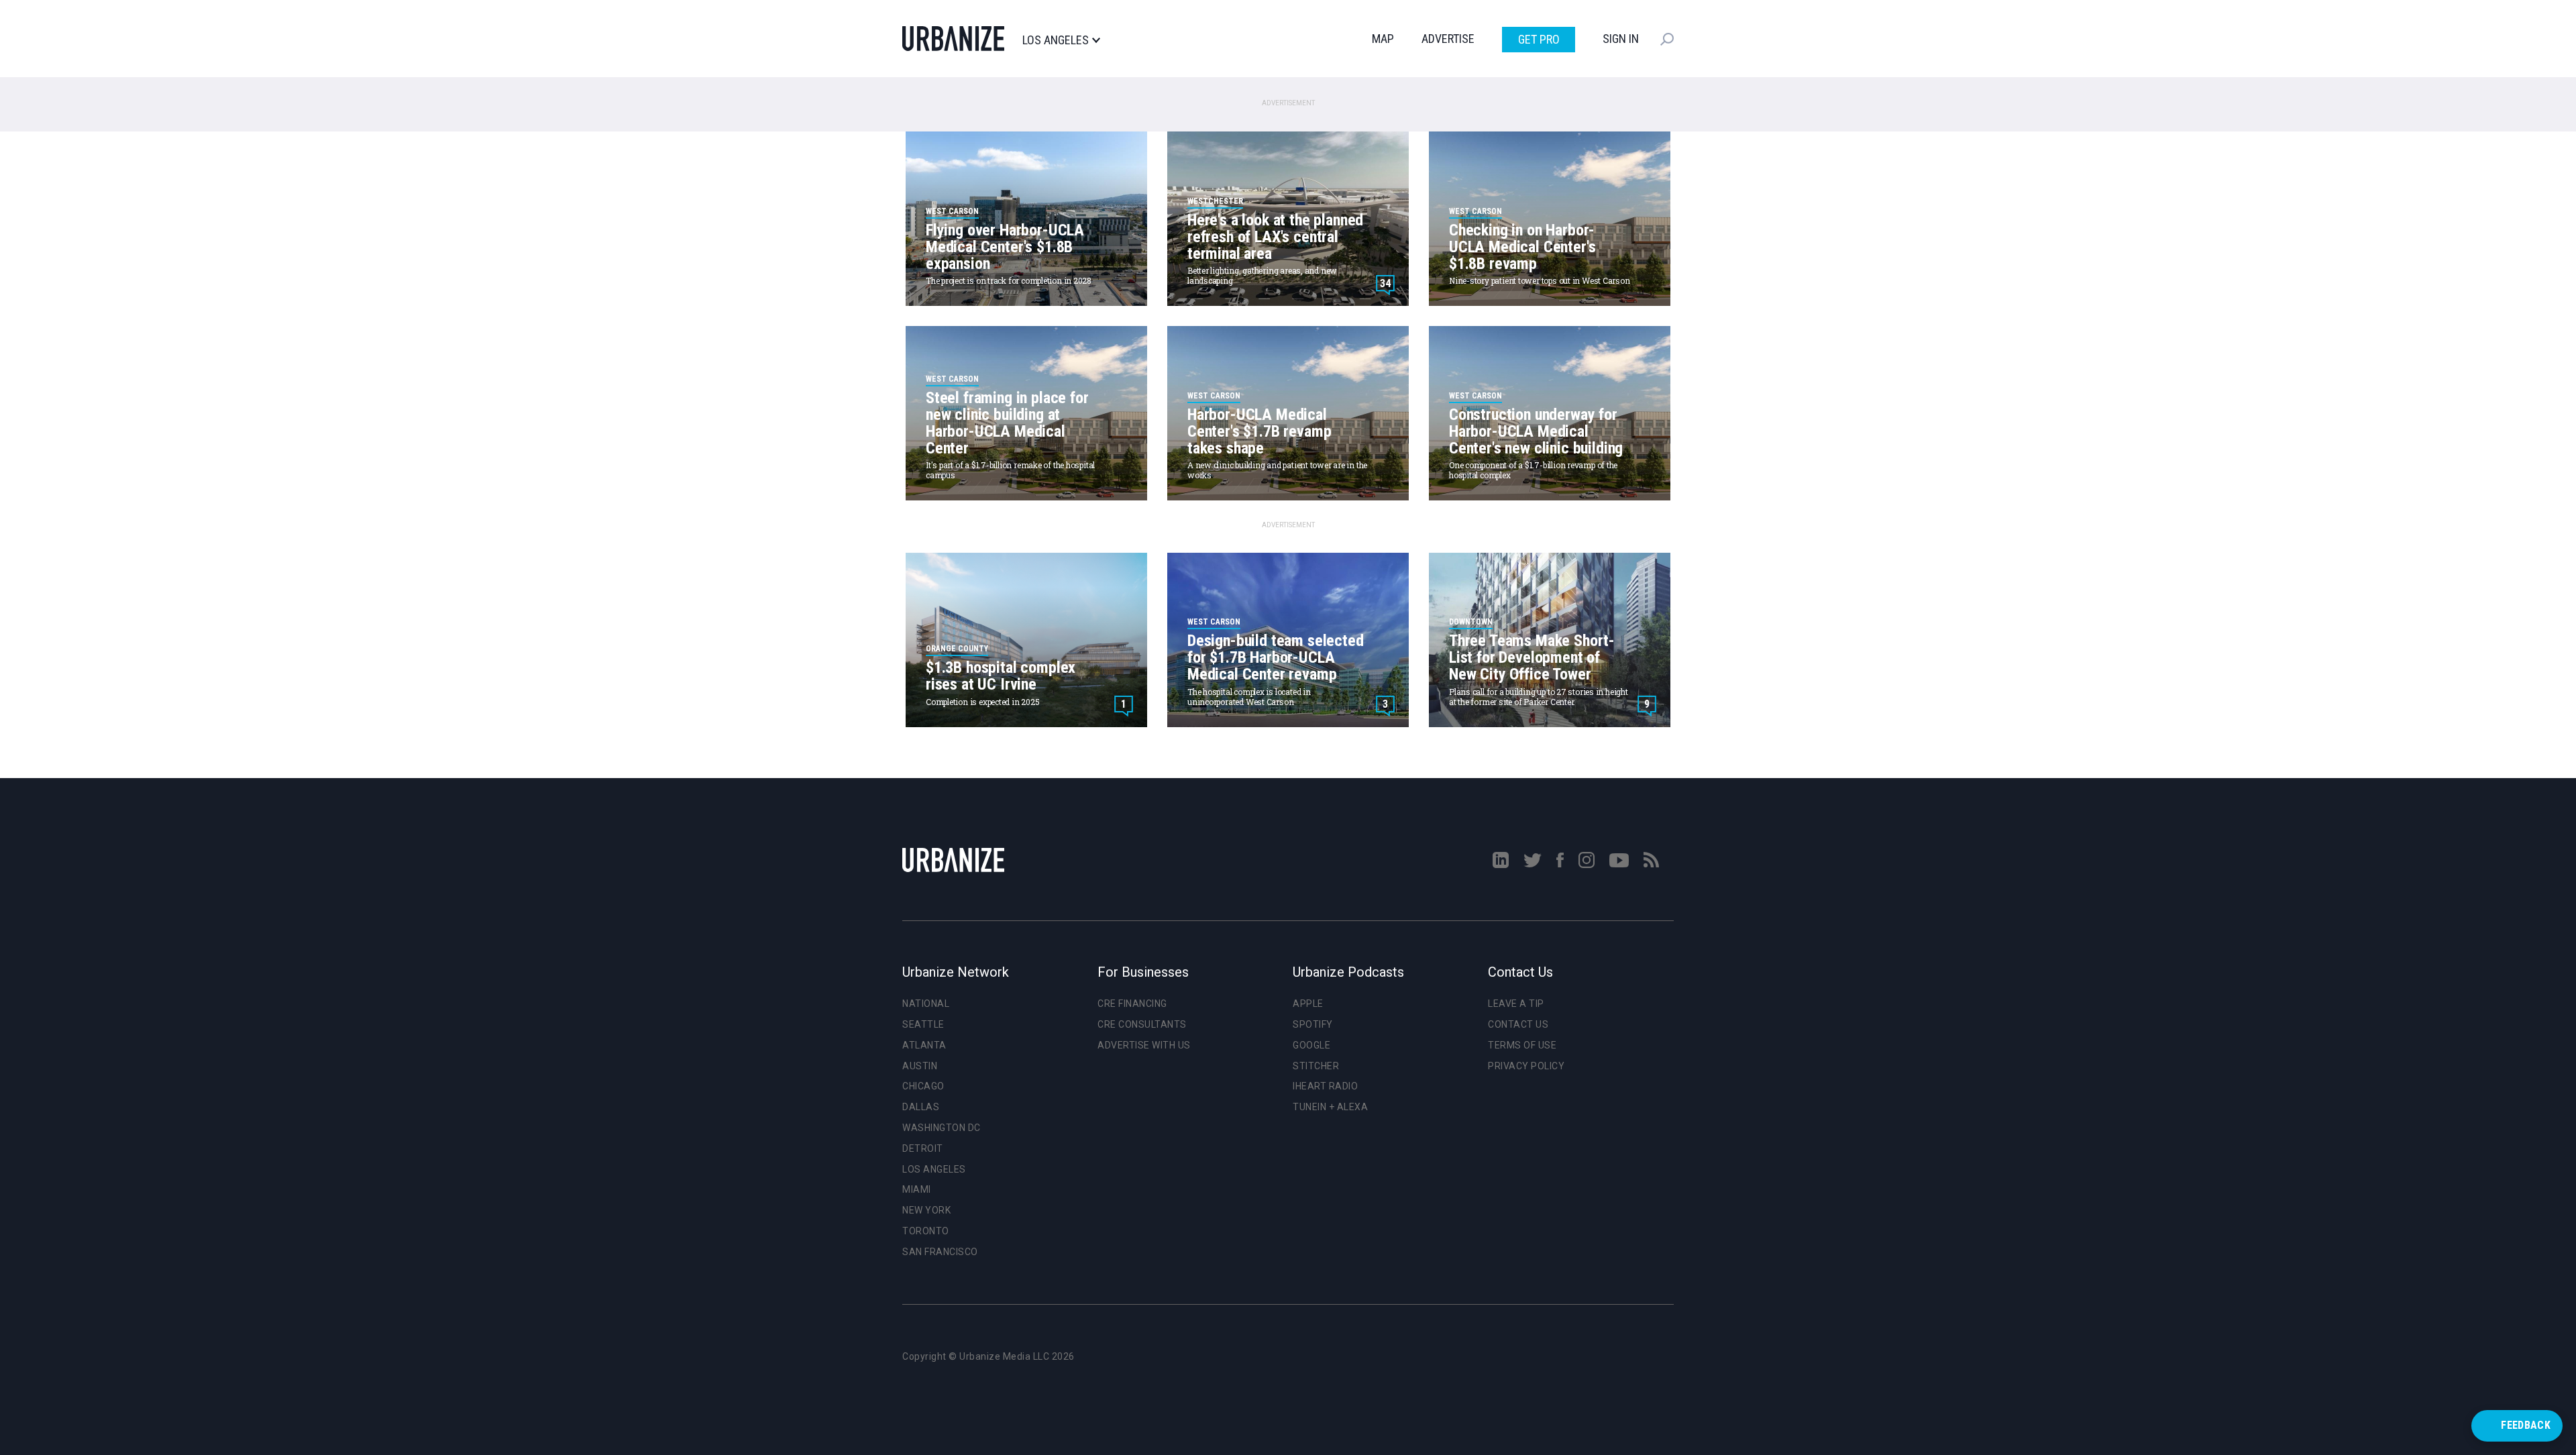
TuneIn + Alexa (1330, 1107)
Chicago (923, 1086)
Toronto (926, 1231)
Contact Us (1518, 1024)
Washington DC (942, 1128)
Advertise (1448, 39)
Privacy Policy (1526, 1066)
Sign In (1621, 39)
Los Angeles (1056, 40)
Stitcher (1316, 1066)
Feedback (2526, 1425)
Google (1311, 1045)
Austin (920, 1066)
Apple (1308, 1004)
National (926, 1004)
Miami (917, 1189)
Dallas (921, 1107)
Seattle (923, 1024)
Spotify (1313, 1024)
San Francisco (940, 1252)
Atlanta (924, 1045)
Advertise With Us (1144, 1045)
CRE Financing (1132, 1004)
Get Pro (1539, 39)
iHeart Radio (1325, 1086)
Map (1383, 39)
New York (926, 1210)
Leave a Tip (1516, 1004)
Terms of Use (1522, 1045)
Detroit (923, 1148)
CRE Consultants (1142, 1024)
